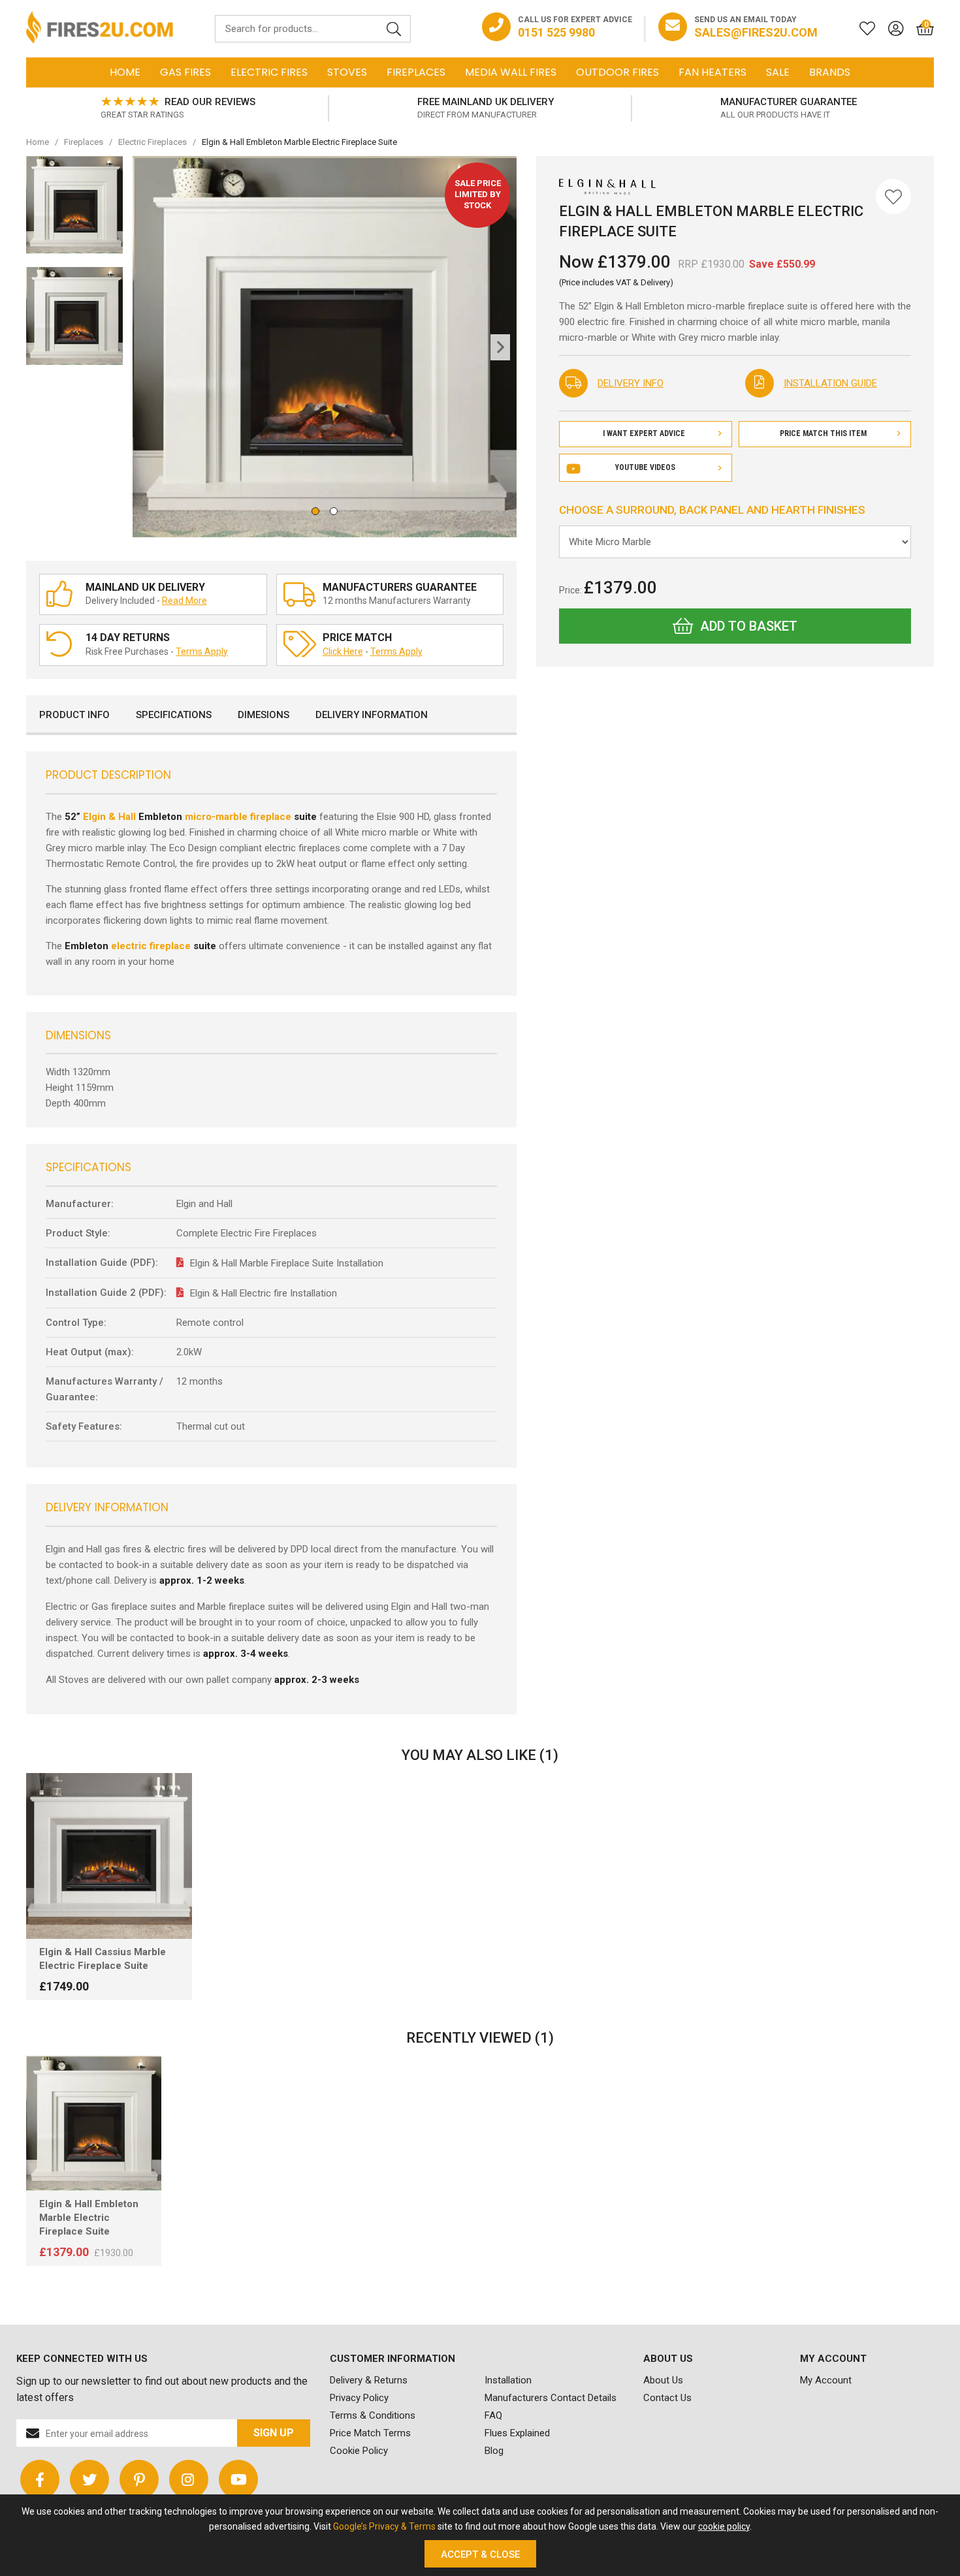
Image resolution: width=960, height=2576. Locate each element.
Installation (508, 2380)
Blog (494, 2451)
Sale (778, 72)
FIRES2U (100, 29)
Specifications (174, 715)
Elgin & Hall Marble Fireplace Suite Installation (287, 1263)
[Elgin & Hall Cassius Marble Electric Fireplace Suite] (109, 1856)
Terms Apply (202, 652)
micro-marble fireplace (238, 817)
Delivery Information (372, 715)
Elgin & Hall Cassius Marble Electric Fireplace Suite (103, 1959)
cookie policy (724, 2526)
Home (125, 72)
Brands (830, 72)
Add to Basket (749, 626)
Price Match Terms (370, 2433)
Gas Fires (185, 72)
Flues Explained (517, 2433)
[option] (178, 108)
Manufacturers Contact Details (551, 2398)
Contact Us (667, 2398)
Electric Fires (269, 72)
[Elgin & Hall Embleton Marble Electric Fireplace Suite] (94, 2123)
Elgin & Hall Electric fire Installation (264, 1293)
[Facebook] (40, 2479)
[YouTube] (238, 2479)
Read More (184, 601)
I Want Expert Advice (644, 433)
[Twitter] (89, 2479)
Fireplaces (416, 72)
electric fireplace (151, 946)
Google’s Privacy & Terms (384, 2526)
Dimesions (264, 715)
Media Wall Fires (511, 72)
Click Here (343, 652)
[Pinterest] (139, 2479)
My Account (826, 2380)
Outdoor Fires (617, 72)
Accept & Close (480, 2554)
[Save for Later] (893, 196)
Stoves (347, 72)
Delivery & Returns (369, 2380)
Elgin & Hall (109, 817)
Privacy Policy (359, 2398)
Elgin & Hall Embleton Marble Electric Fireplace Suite (89, 2218)
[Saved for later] (861, 29)
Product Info (74, 715)
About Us (663, 2380)
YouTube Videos (645, 467)
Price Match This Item (823, 433)
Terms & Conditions (373, 2415)
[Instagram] (189, 2479)
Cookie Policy (359, 2451)
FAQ (493, 2415)
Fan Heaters (712, 72)
